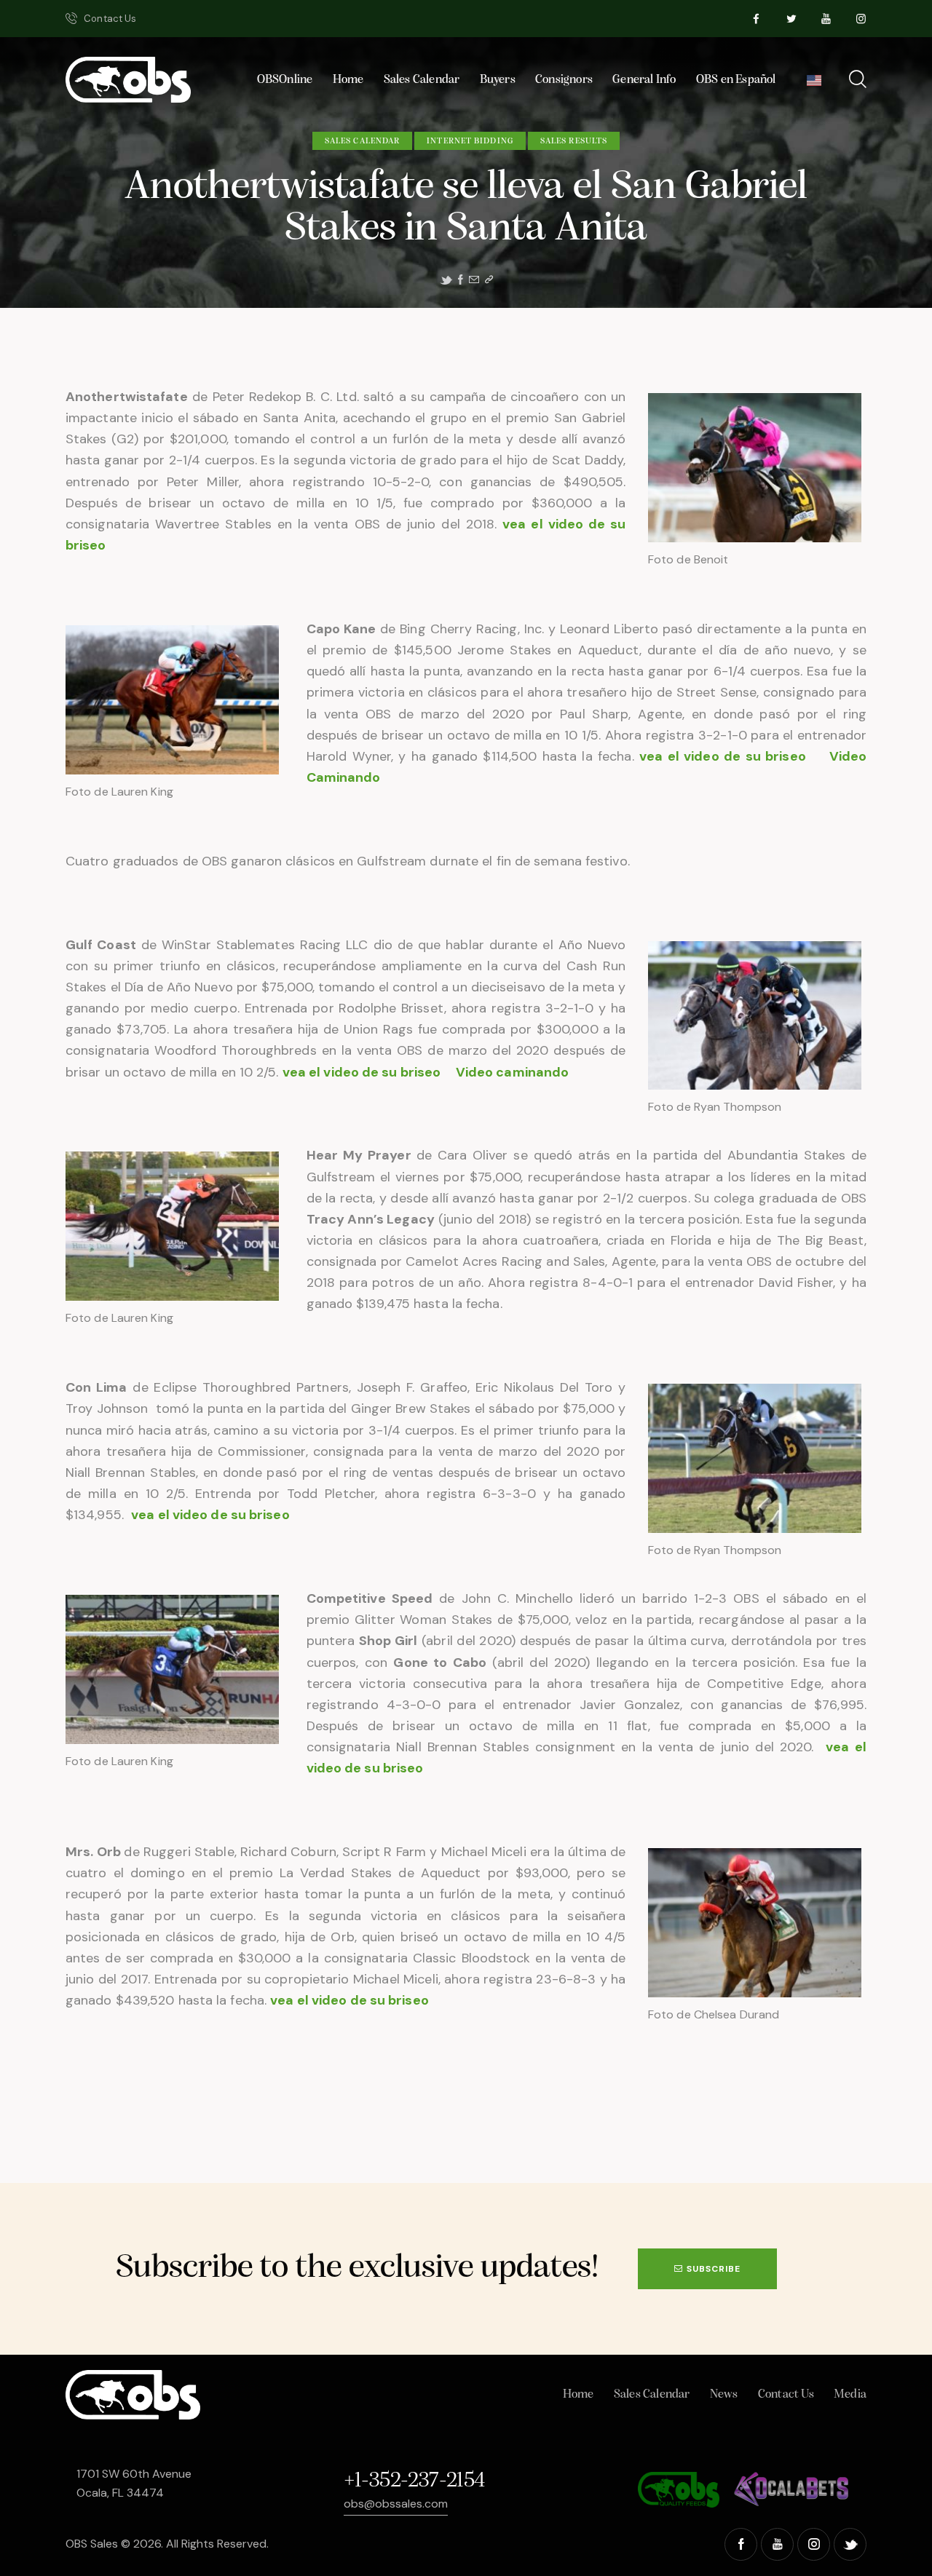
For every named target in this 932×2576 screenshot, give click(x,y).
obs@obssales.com (396, 2504)
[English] (814, 84)
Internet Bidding (470, 141)
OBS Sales (92, 2544)
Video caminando (513, 1072)
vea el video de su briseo (725, 756)
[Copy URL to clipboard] (489, 280)
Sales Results (574, 141)
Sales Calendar (362, 141)
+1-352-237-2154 (414, 2481)
